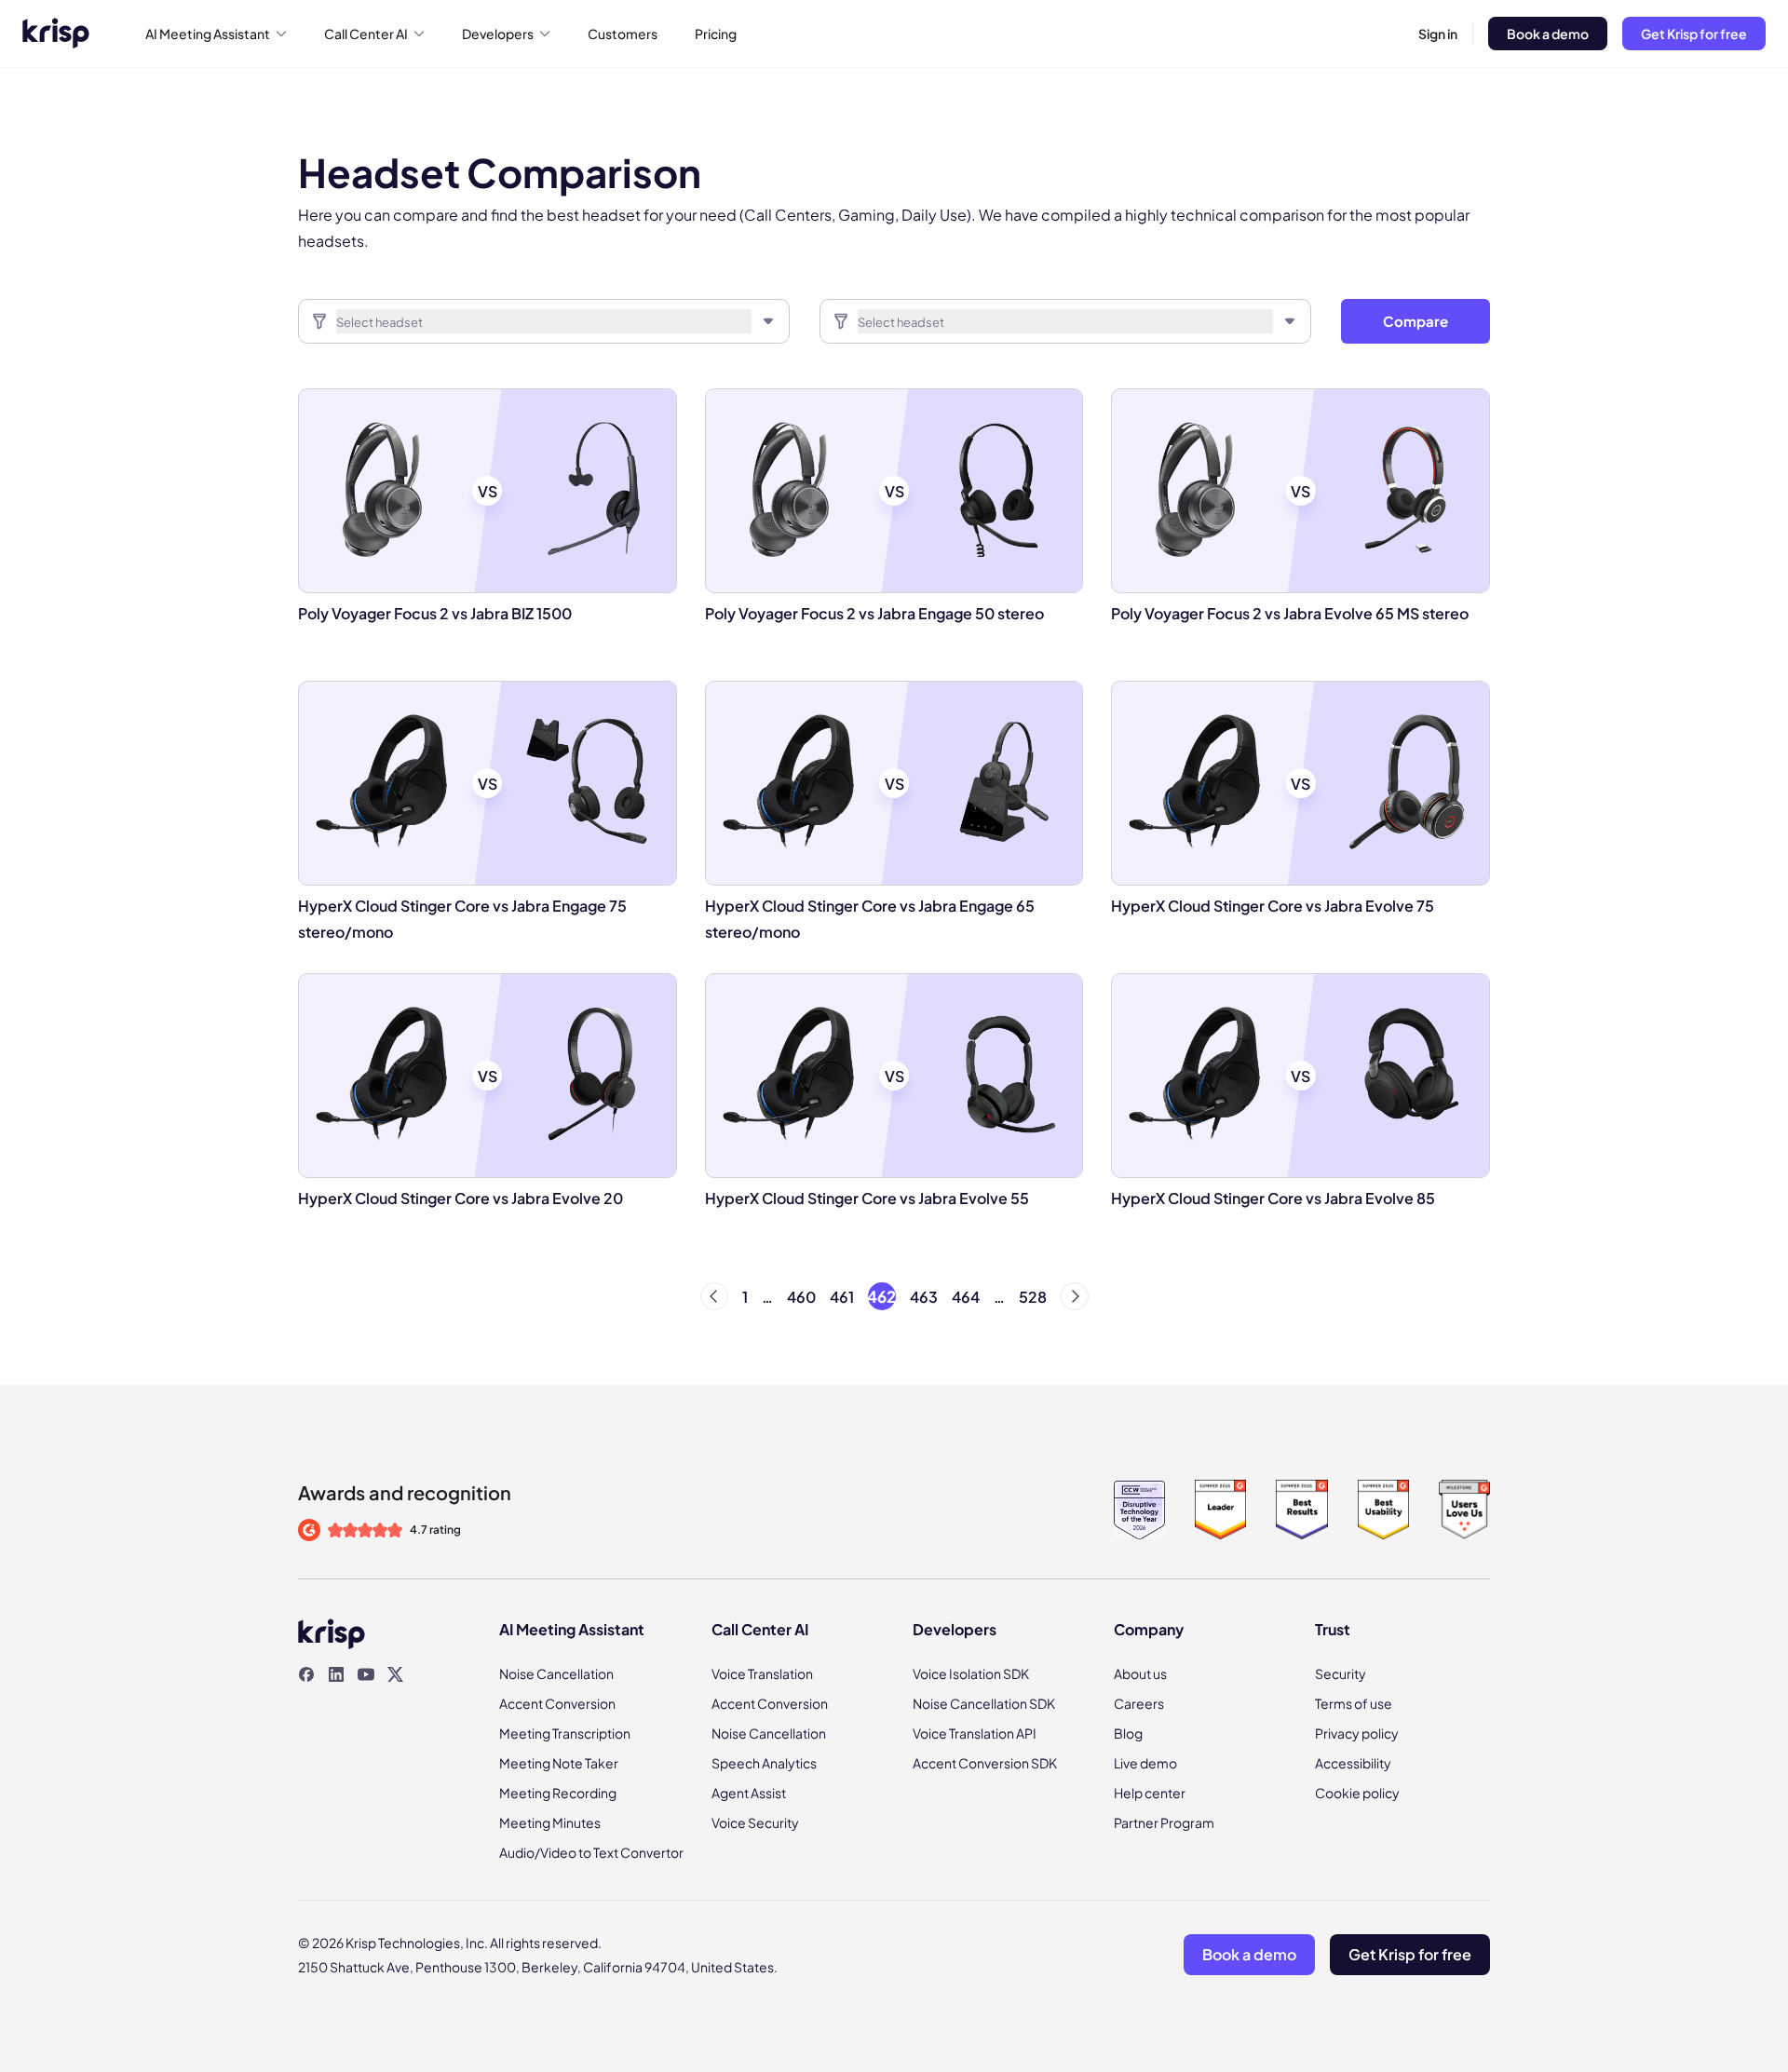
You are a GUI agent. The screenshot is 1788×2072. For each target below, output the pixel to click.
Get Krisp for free (1694, 34)
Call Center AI (366, 34)
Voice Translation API (975, 1733)
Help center (1150, 1793)
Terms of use (1354, 1703)
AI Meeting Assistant (208, 34)
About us (1140, 1673)
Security (1341, 1673)
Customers (623, 34)
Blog (1128, 1733)
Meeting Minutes (550, 1822)
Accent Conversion (557, 1703)
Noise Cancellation (556, 1673)
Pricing (716, 34)
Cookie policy (1357, 1793)
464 (966, 1297)
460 (801, 1297)
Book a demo (1548, 34)
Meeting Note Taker (559, 1763)
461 (842, 1297)
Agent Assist (749, 1793)
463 (924, 1297)
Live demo (1145, 1763)
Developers (498, 34)
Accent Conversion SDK (985, 1763)
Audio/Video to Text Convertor (591, 1852)
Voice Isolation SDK (971, 1673)
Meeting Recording (558, 1793)
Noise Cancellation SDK (984, 1703)
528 (1033, 1297)
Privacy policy (1357, 1733)
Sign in (1438, 34)
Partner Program (1164, 1822)
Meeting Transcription (565, 1733)
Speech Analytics (764, 1763)
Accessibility (1353, 1763)
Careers (1139, 1703)
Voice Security (755, 1822)
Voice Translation (762, 1673)
